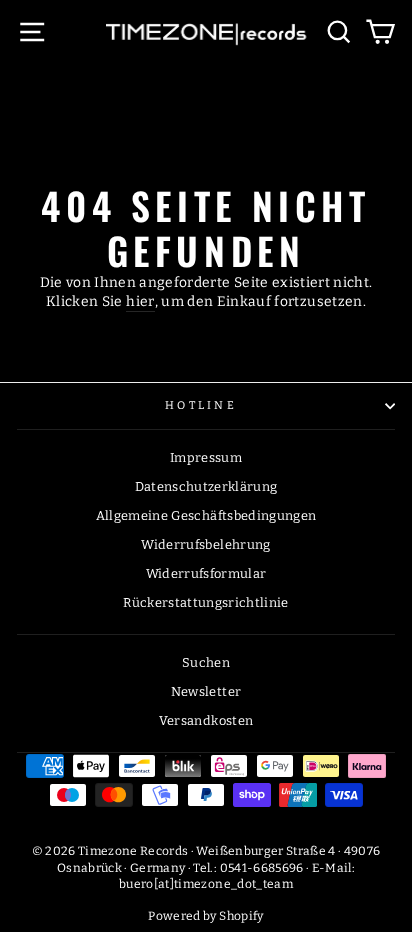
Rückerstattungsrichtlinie (206, 602)
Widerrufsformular (206, 573)
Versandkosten (206, 720)
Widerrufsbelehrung (205, 544)
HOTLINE (201, 405)
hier (140, 301)
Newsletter (206, 691)
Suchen (206, 662)
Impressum (206, 457)
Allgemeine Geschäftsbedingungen (206, 515)
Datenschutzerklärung (206, 486)
